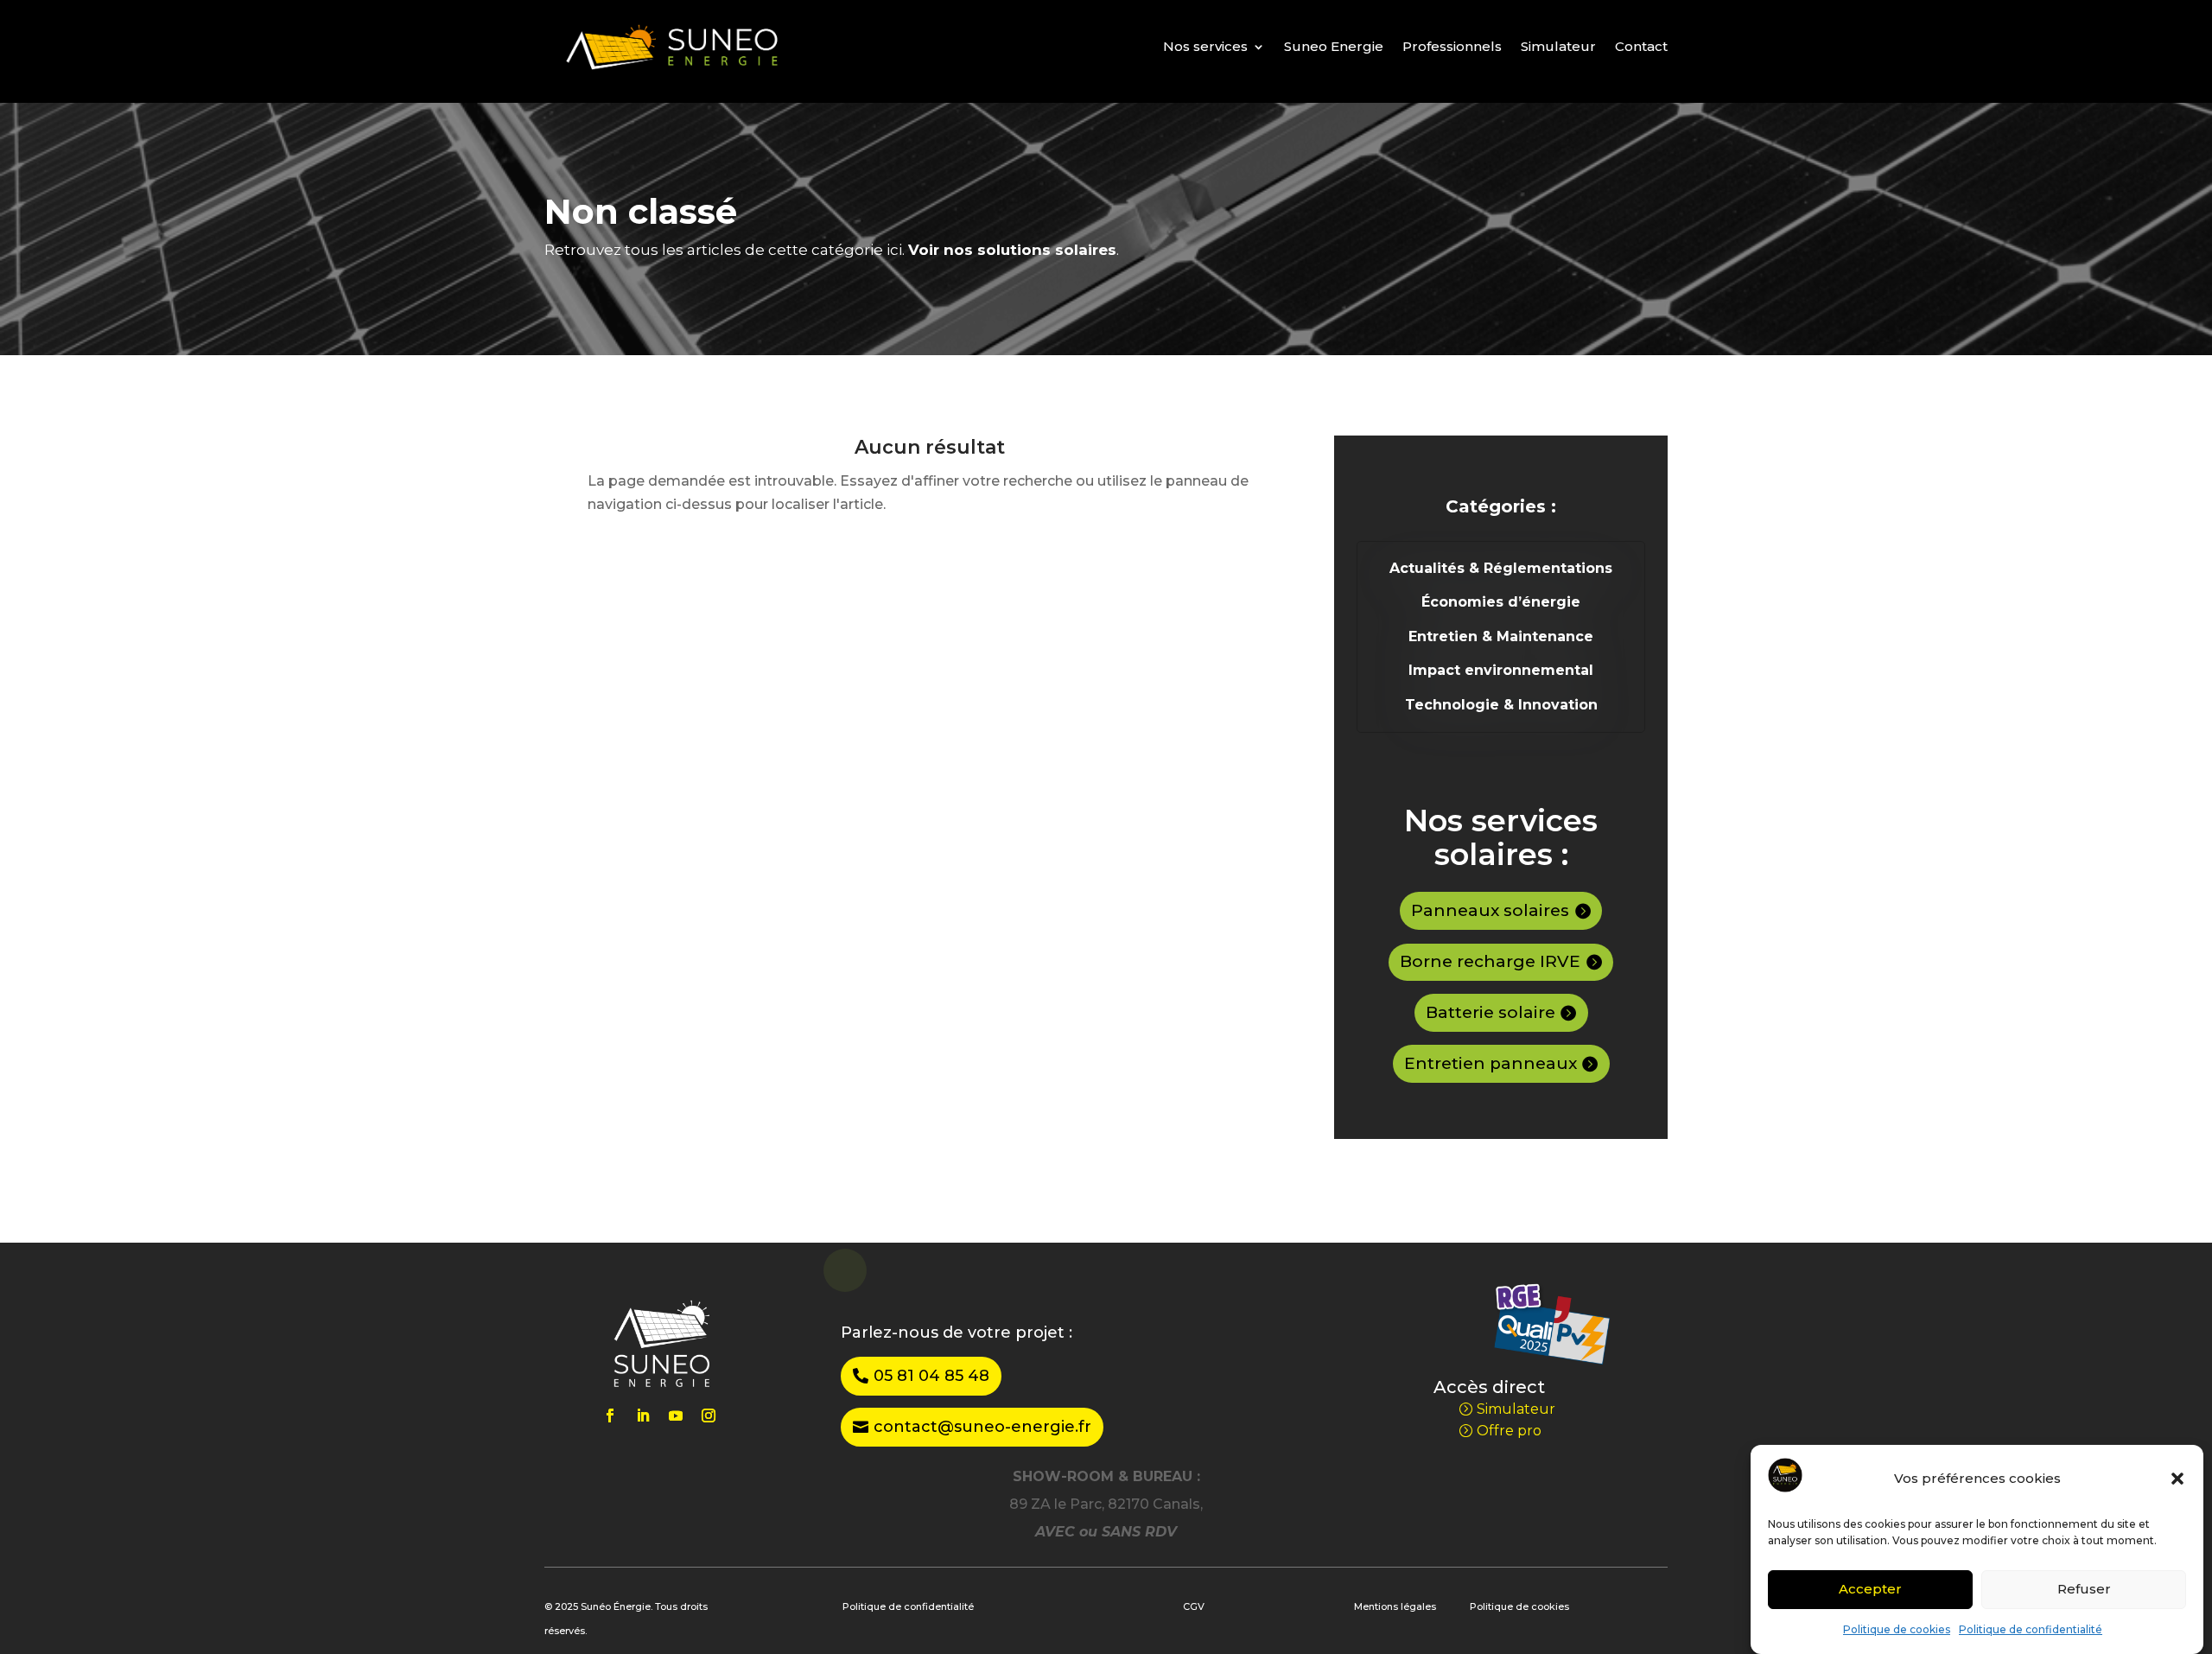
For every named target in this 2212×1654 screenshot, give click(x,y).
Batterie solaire (1491, 1012)
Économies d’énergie (1501, 602)
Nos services (1205, 46)
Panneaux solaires (1490, 910)
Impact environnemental (1501, 670)
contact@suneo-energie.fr (982, 1427)
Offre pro (1509, 1431)
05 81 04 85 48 (931, 1376)
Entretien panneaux (1491, 1063)
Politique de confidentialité (2031, 1629)
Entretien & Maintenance (1501, 636)
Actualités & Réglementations (1501, 568)
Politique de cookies (1897, 1629)
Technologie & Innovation (1501, 705)
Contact (1641, 46)
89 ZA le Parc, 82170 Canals (1105, 1504)
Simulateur (1558, 46)
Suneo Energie (1334, 46)
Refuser (2084, 1588)
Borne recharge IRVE (1490, 961)
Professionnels (1452, 46)
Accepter (1870, 1588)
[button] (2177, 1479)
